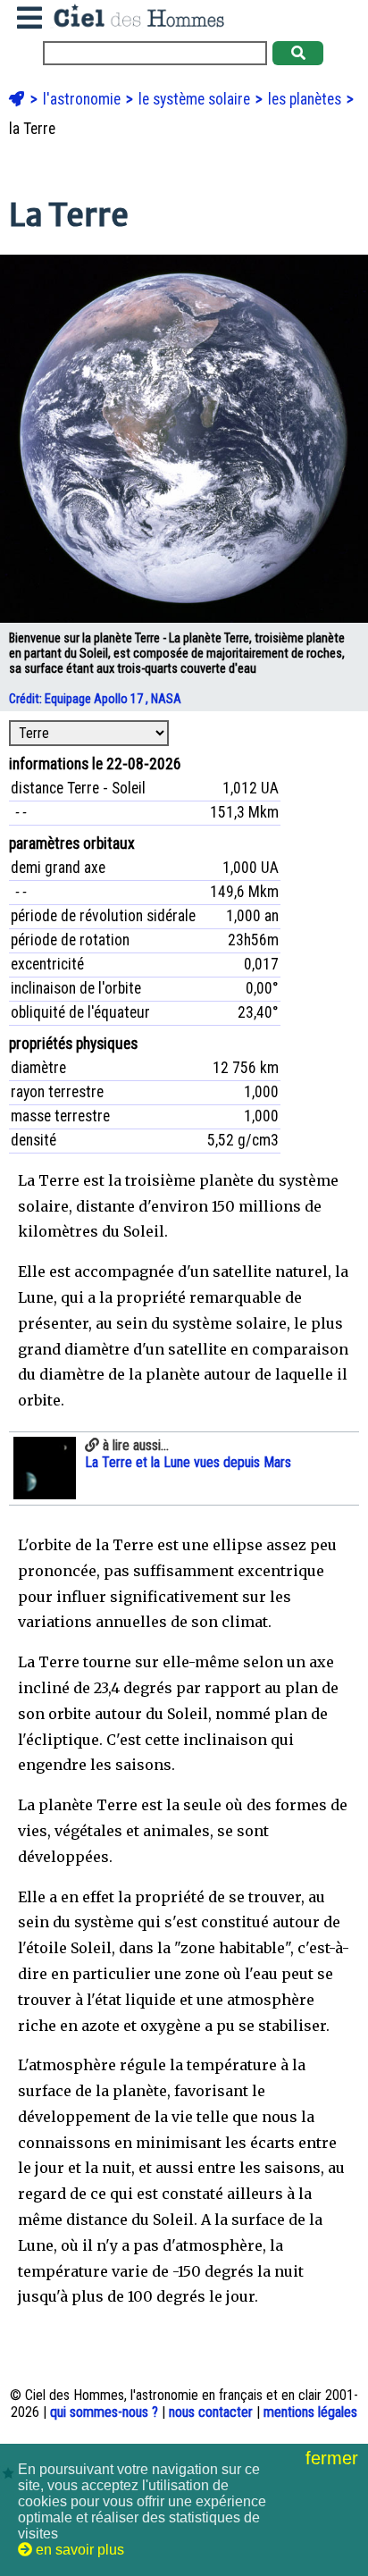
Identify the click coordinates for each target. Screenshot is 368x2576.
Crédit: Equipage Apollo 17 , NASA (96, 699)
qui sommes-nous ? (104, 2412)
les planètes (306, 99)
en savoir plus (78, 2550)
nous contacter (211, 2412)
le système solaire (196, 99)
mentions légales (310, 2412)
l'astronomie (84, 99)
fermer (335, 2458)
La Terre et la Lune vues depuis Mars (188, 1454)
